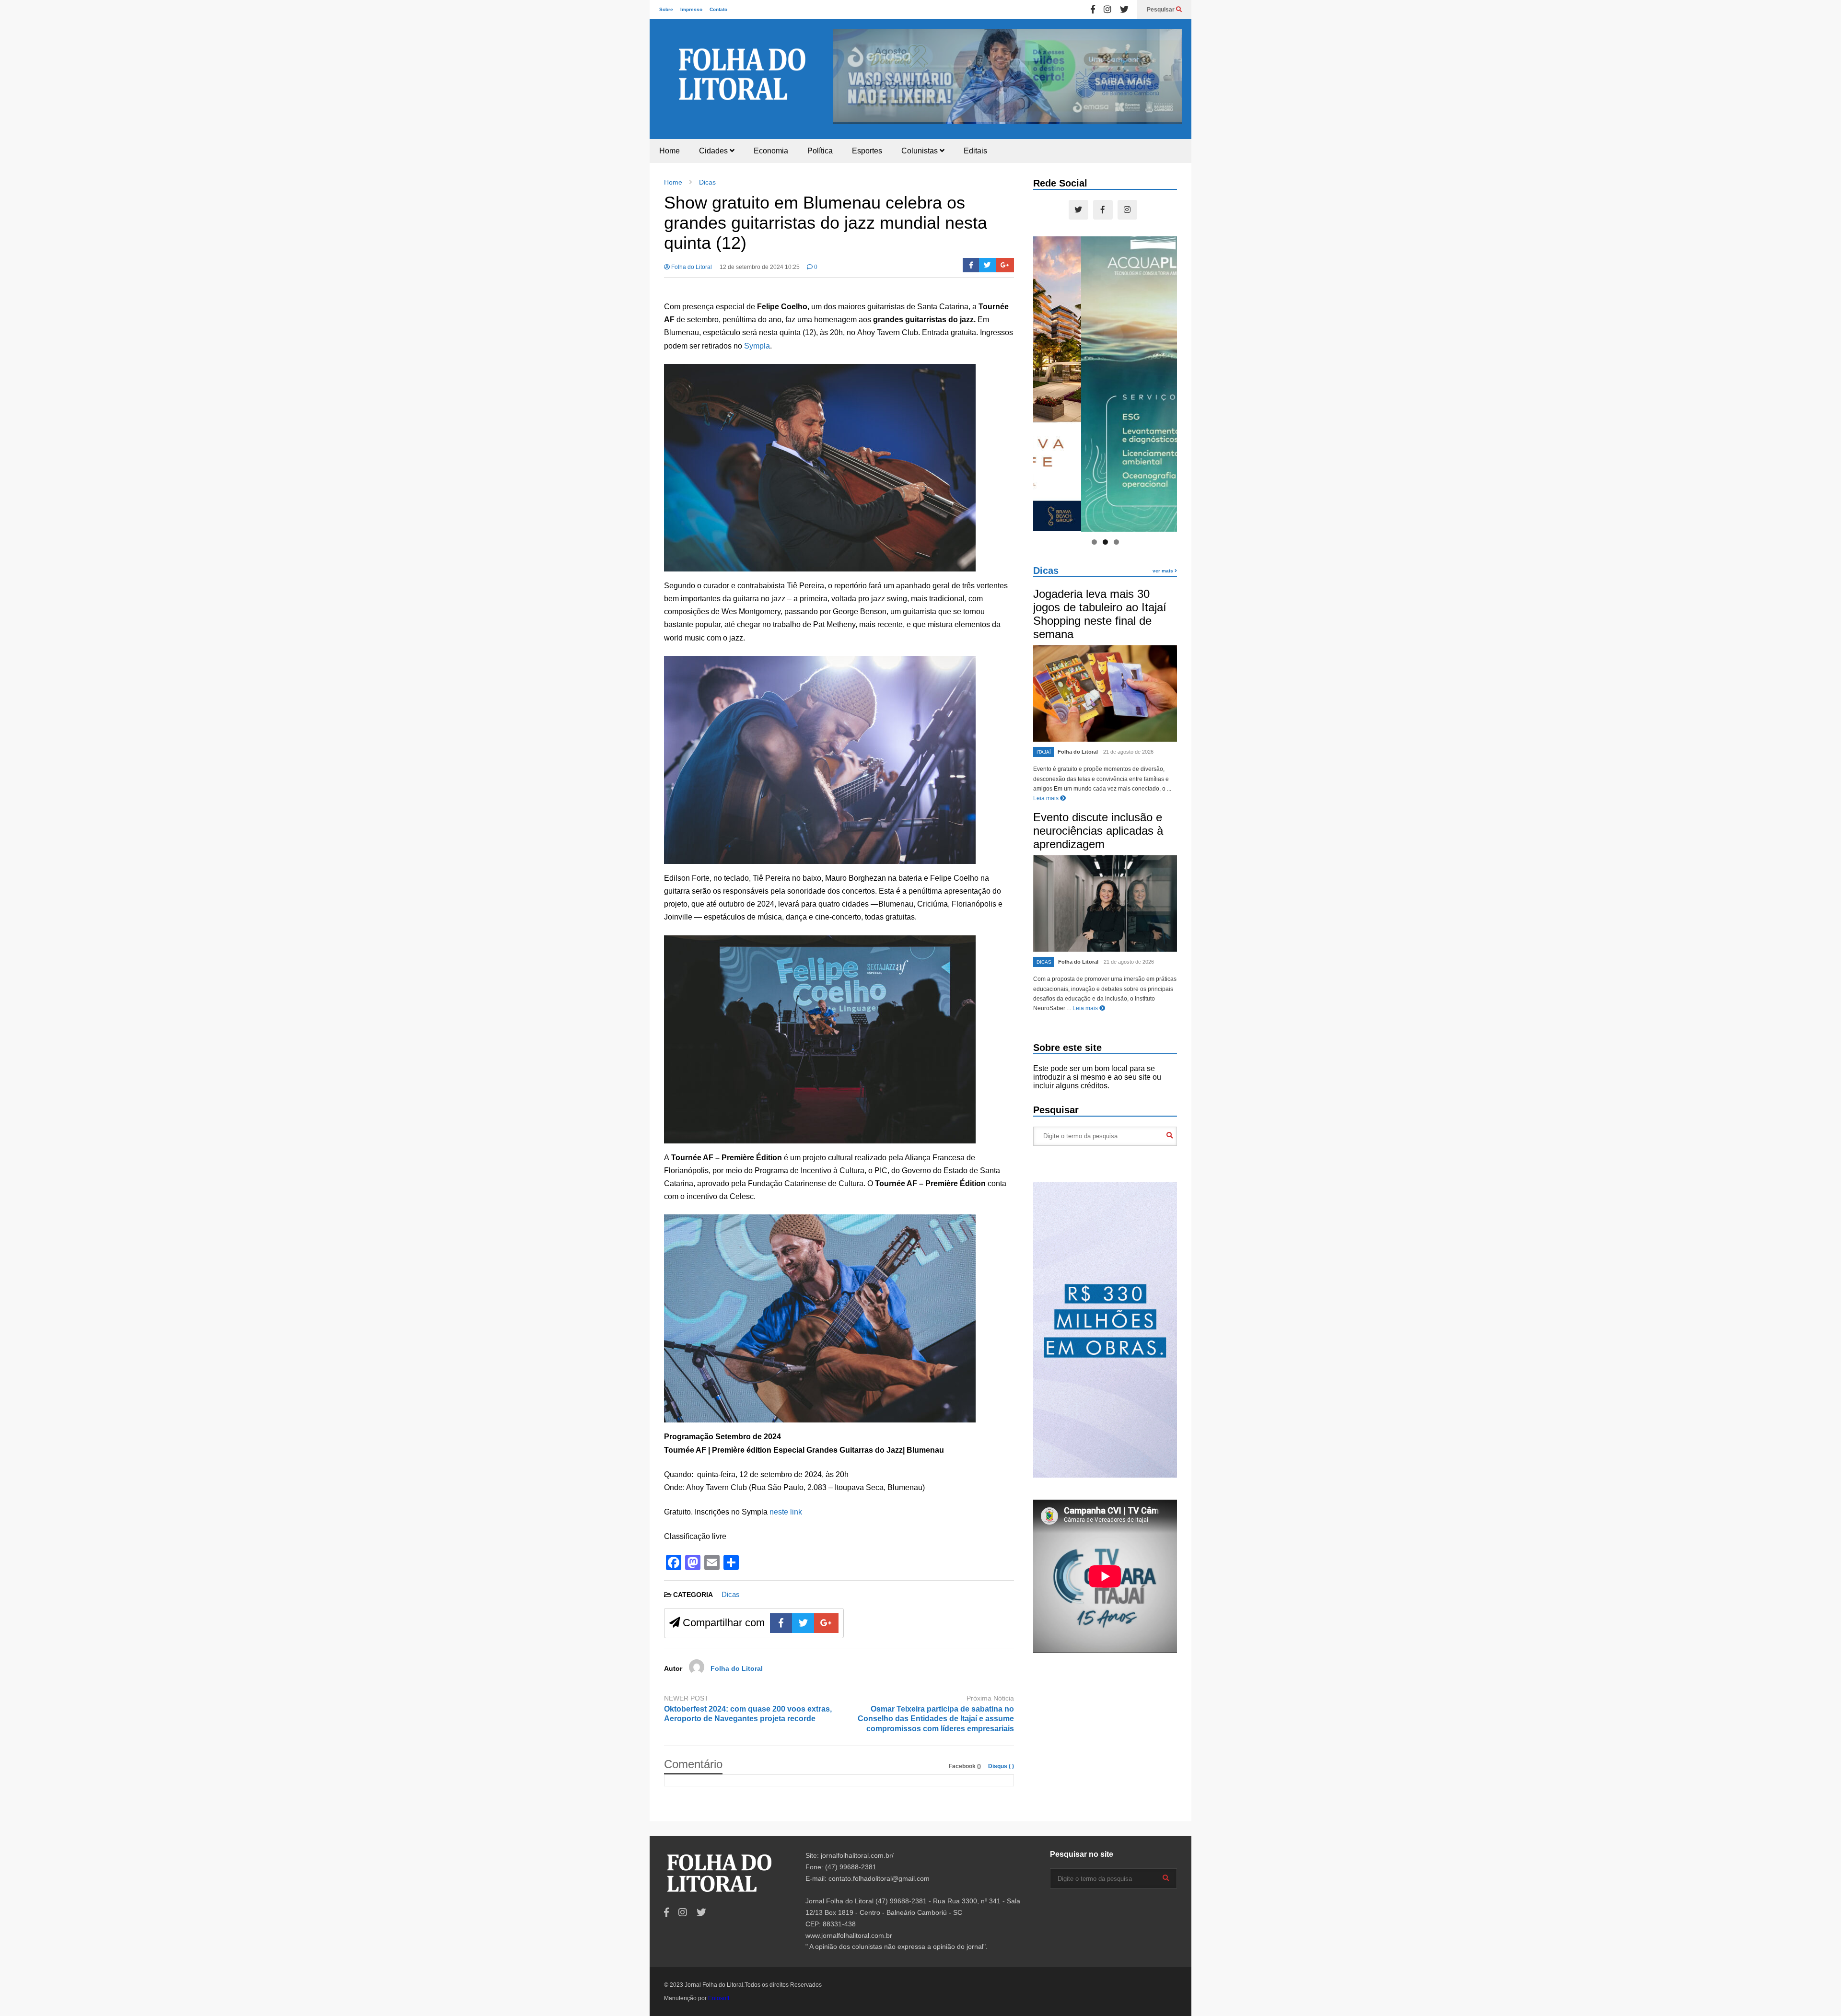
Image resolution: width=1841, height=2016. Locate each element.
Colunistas (920, 151)
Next (1170, 74)
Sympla (757, 346)
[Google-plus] (1005, 265)
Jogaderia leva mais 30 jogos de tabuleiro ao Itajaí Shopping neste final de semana (1100, 614)
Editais (975, 151)
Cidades (714, 151)
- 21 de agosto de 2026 (1127, 752)
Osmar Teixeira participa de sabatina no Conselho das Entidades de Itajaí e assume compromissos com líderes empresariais (936, 1719)
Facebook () (966, 1766)
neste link (786, 1512)
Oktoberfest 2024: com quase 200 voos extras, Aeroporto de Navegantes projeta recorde (748, 1714)
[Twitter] (1124, 10)
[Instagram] (1107, 10)
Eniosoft (719, 1998)
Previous (845, 74)
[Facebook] (1093, 10)
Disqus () (1001, 1766)
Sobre (666, 9)
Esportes (867, 151)
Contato (718, 9)
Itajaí (1044, 752)
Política (820, 151)
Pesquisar (1161, 10)
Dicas (731, 1594)
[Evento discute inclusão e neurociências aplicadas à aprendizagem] (1105, 903)
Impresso (691, 9)
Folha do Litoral (691, 267)
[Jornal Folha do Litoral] (743, 84)
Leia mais (1047, 798)
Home (670, 151)
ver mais (1164, 571)
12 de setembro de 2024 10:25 (760, 267)
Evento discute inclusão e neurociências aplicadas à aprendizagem (1098, 831)
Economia (771, 151)
